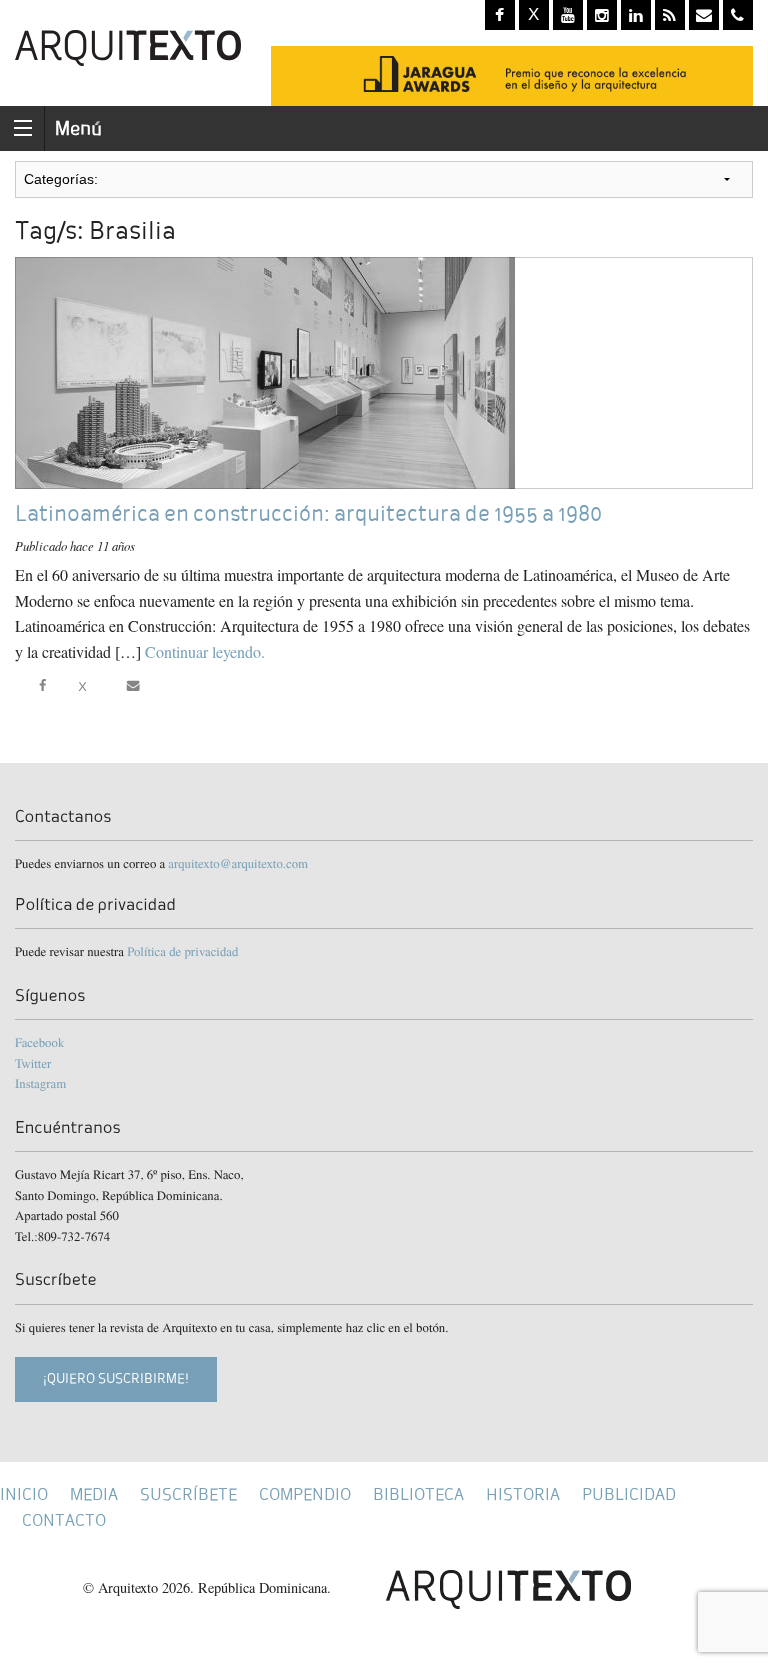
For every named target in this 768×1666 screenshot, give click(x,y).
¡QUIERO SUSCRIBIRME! (116, 1378)
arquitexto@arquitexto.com (238, 863)
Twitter (33, 1063)
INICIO (24, 1494)
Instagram (40, 1083)
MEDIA (94, 1494)
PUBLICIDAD (629, 1494)
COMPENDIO (305, 1494)
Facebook (39, 1042)
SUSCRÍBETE (188, 1494)
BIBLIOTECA (418, 1494)
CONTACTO (64, 1520)
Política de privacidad (182, 951)
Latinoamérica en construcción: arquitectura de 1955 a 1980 (308, 513)
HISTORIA (523, 1494)
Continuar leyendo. (205, 651)
